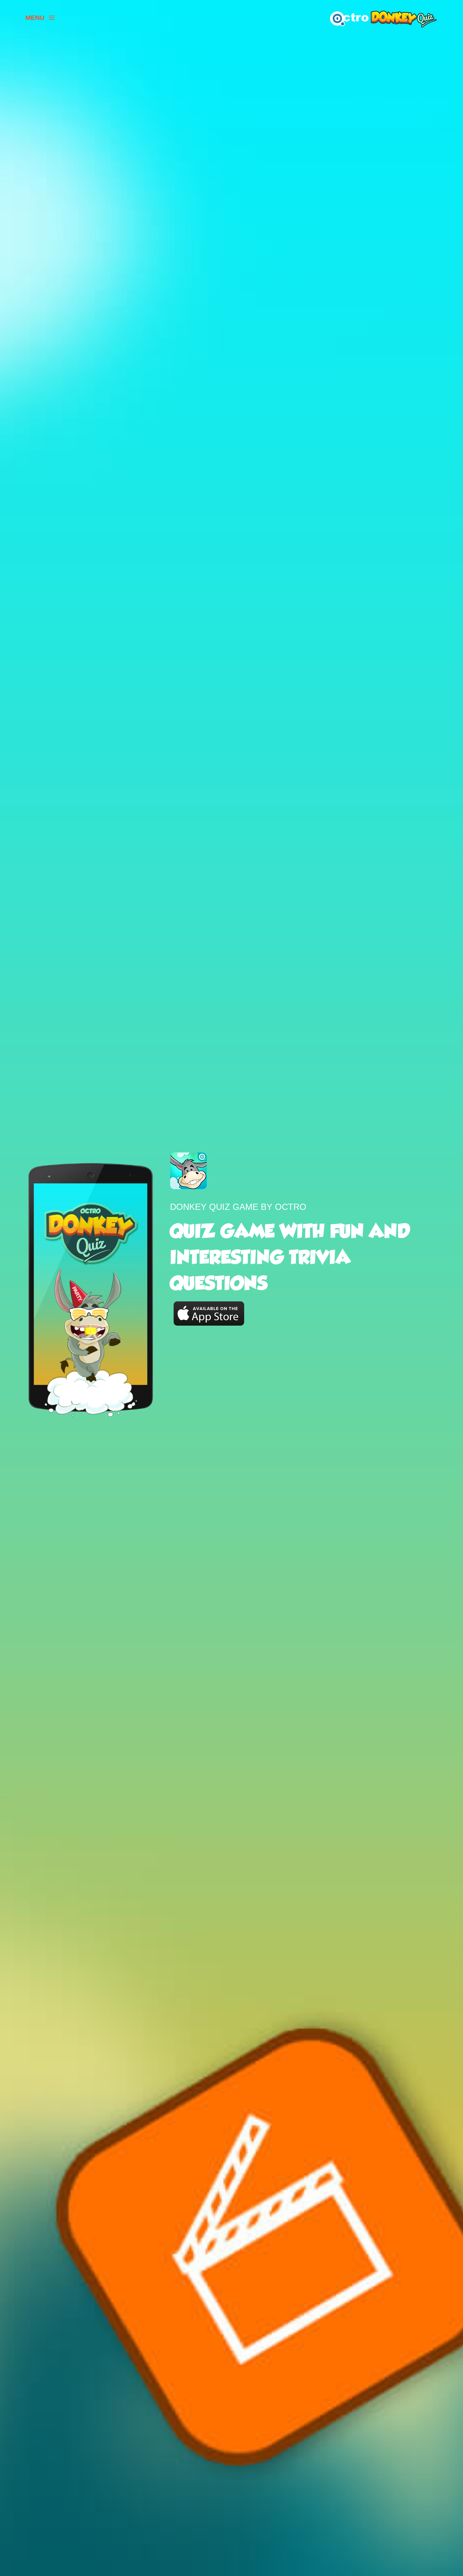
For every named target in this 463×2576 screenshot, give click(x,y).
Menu (35, 18)
